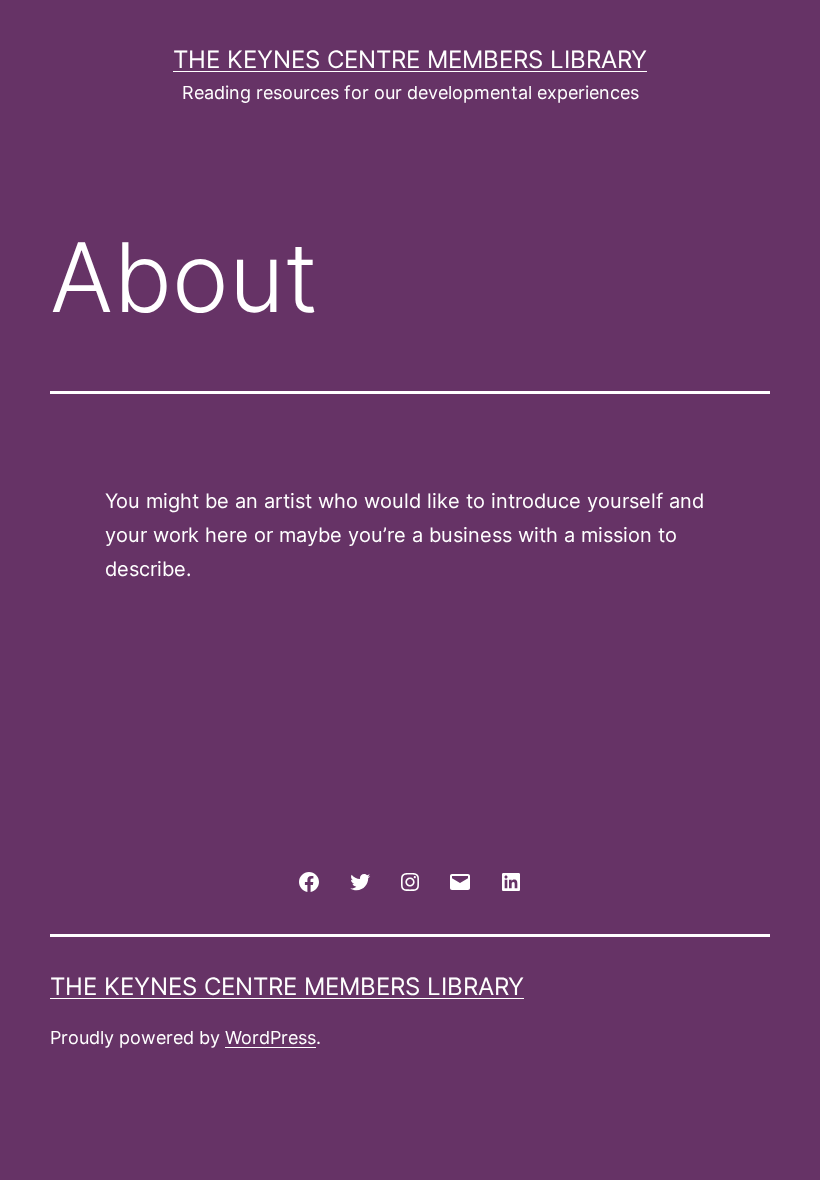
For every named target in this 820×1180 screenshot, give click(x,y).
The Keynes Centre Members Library (410, 59)
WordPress (270, 1037)
